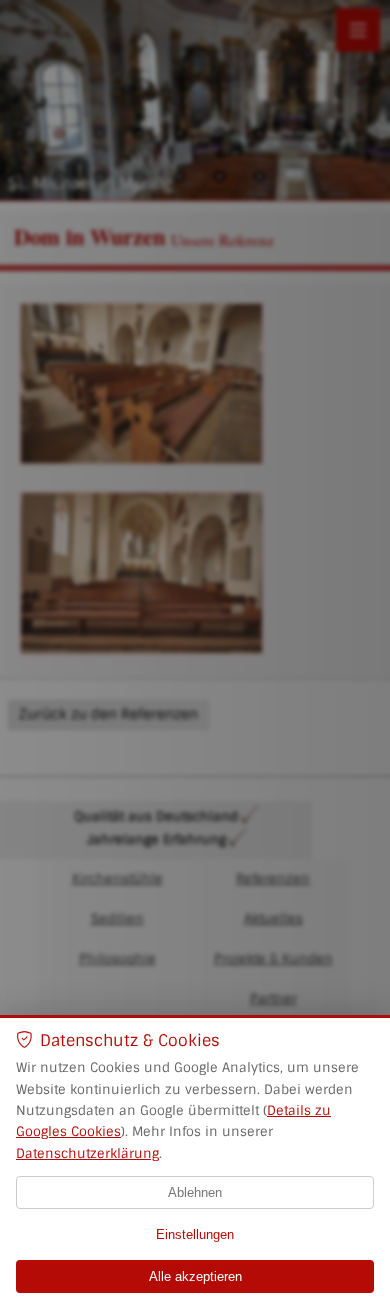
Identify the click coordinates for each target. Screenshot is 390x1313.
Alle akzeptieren (195, 1276)
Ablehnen (195, 1192)
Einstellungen (195, 1234)
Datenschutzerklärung (87, 1153)
